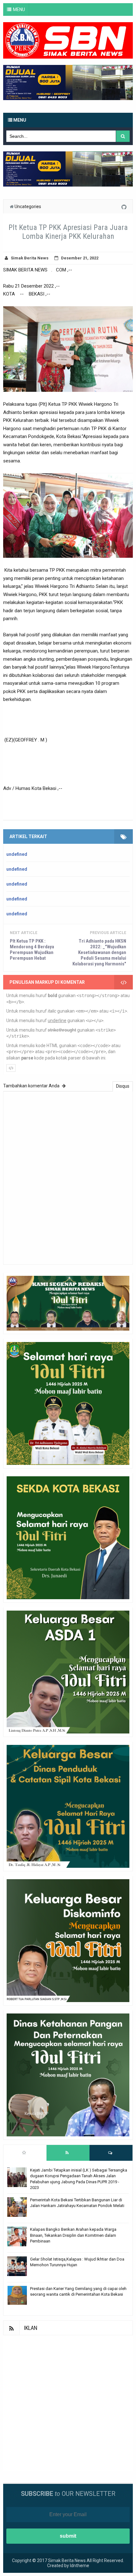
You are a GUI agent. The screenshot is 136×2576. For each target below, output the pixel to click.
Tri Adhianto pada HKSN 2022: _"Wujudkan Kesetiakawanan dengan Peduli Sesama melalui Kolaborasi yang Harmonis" (99, 952)
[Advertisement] (68, 2403)
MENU (19, 10)
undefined (17, 854)
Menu (19, 120)
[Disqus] (68, 1177)
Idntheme (80, 2566)
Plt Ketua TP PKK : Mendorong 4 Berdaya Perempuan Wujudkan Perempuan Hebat (32, 950)
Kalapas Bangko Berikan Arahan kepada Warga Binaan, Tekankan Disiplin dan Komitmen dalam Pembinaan (73, 2235)
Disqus (123, 1086)
